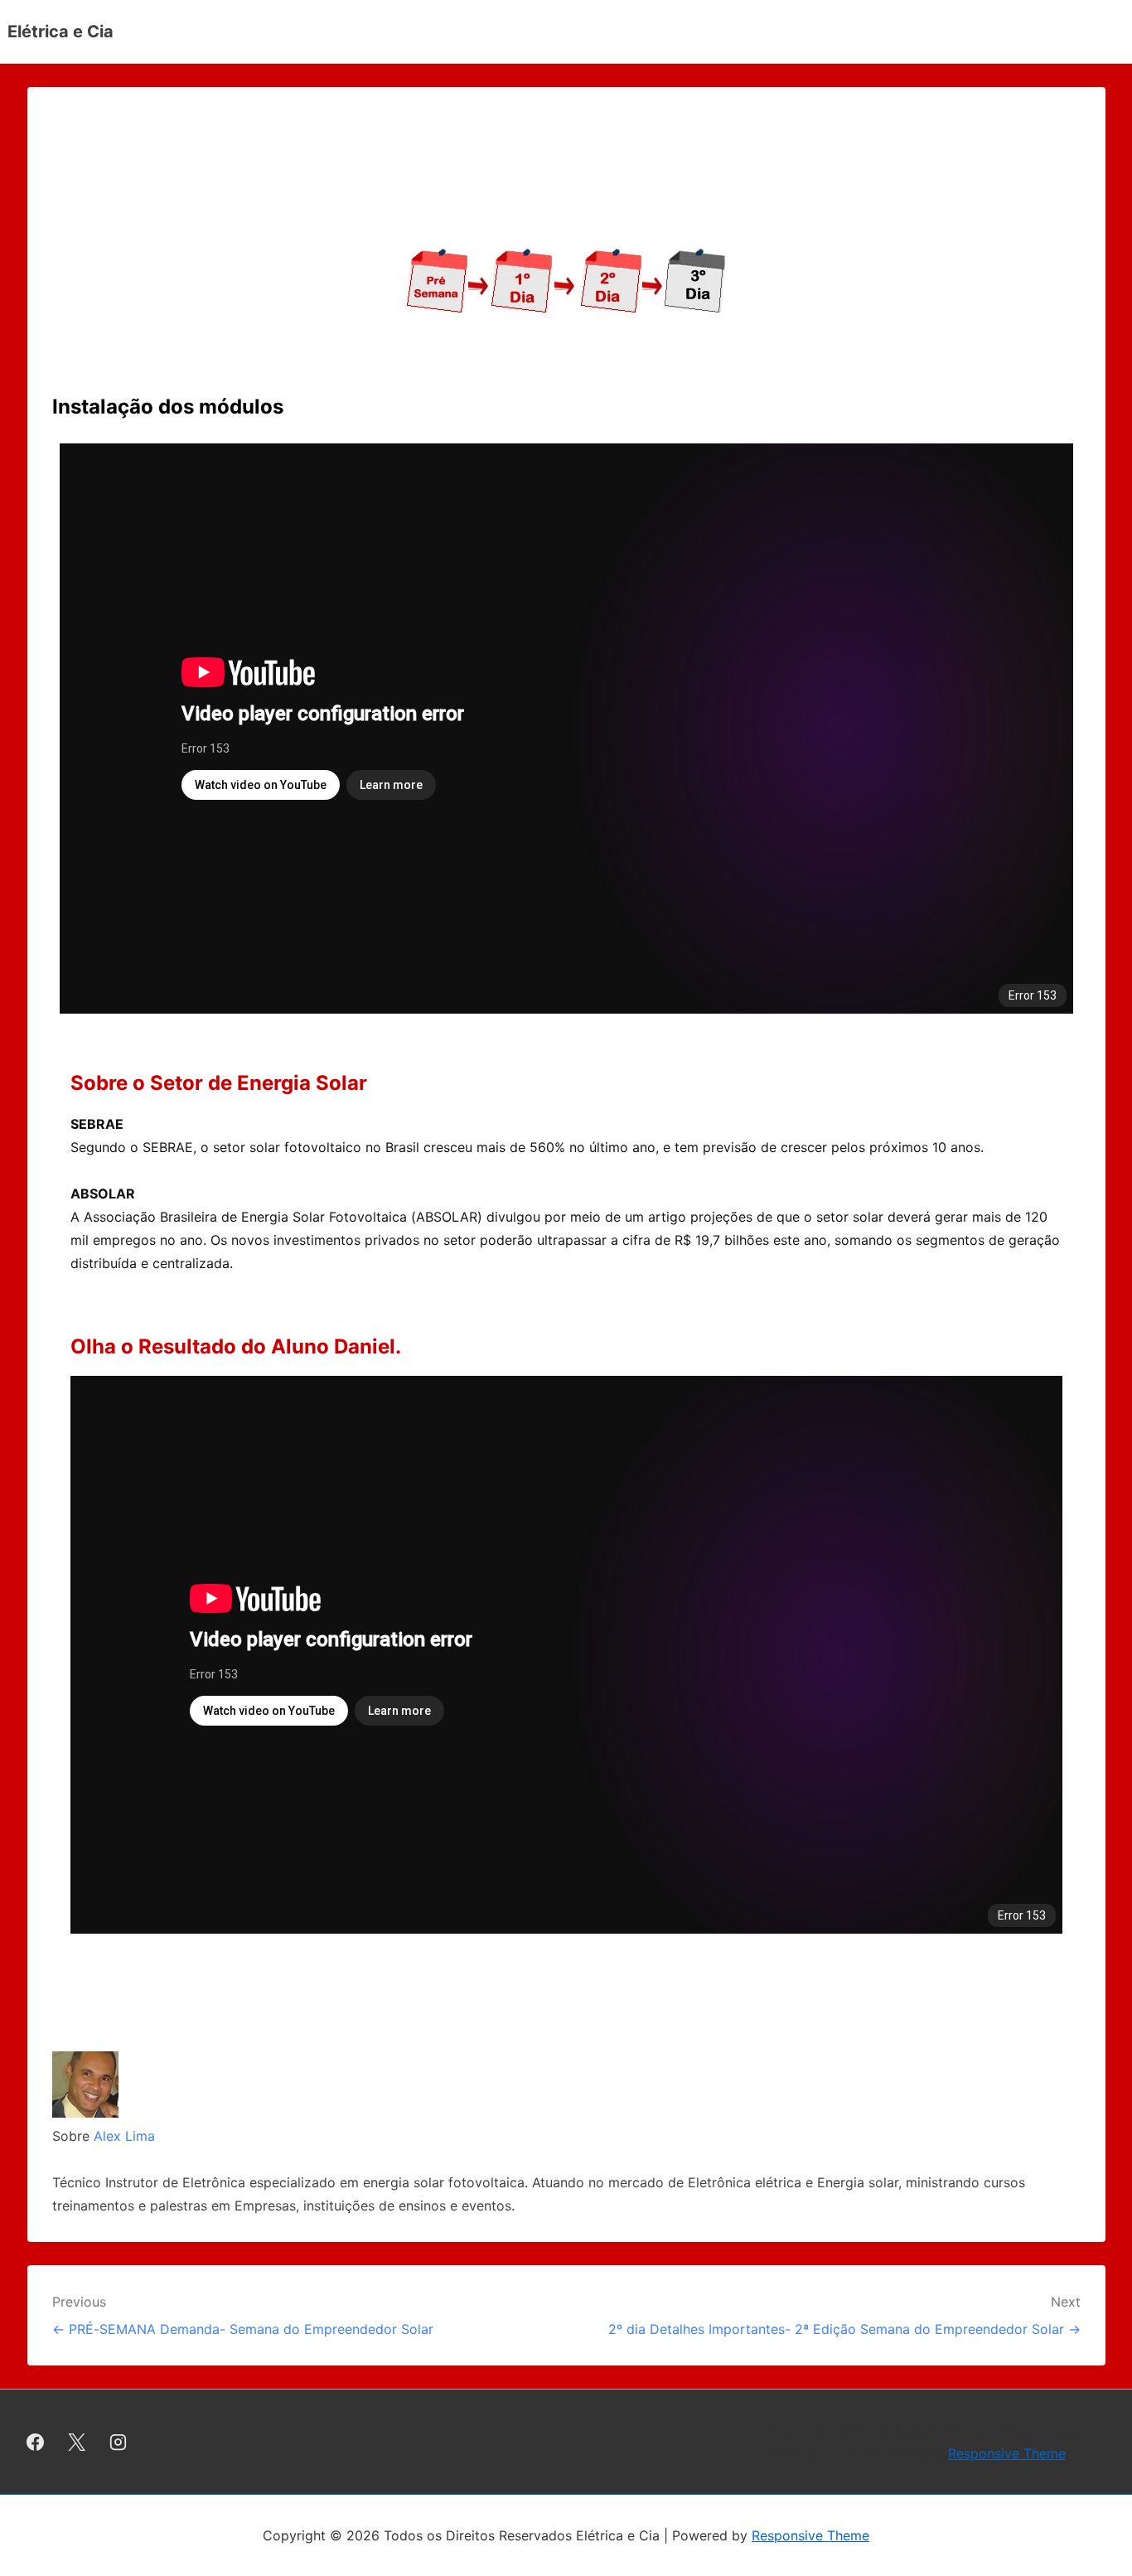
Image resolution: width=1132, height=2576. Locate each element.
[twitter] (77, 2442)
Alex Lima (124, 2136)
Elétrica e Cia (60, 31)
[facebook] (36, 2442)
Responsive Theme (1007, 2453)
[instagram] (119, 2442)
